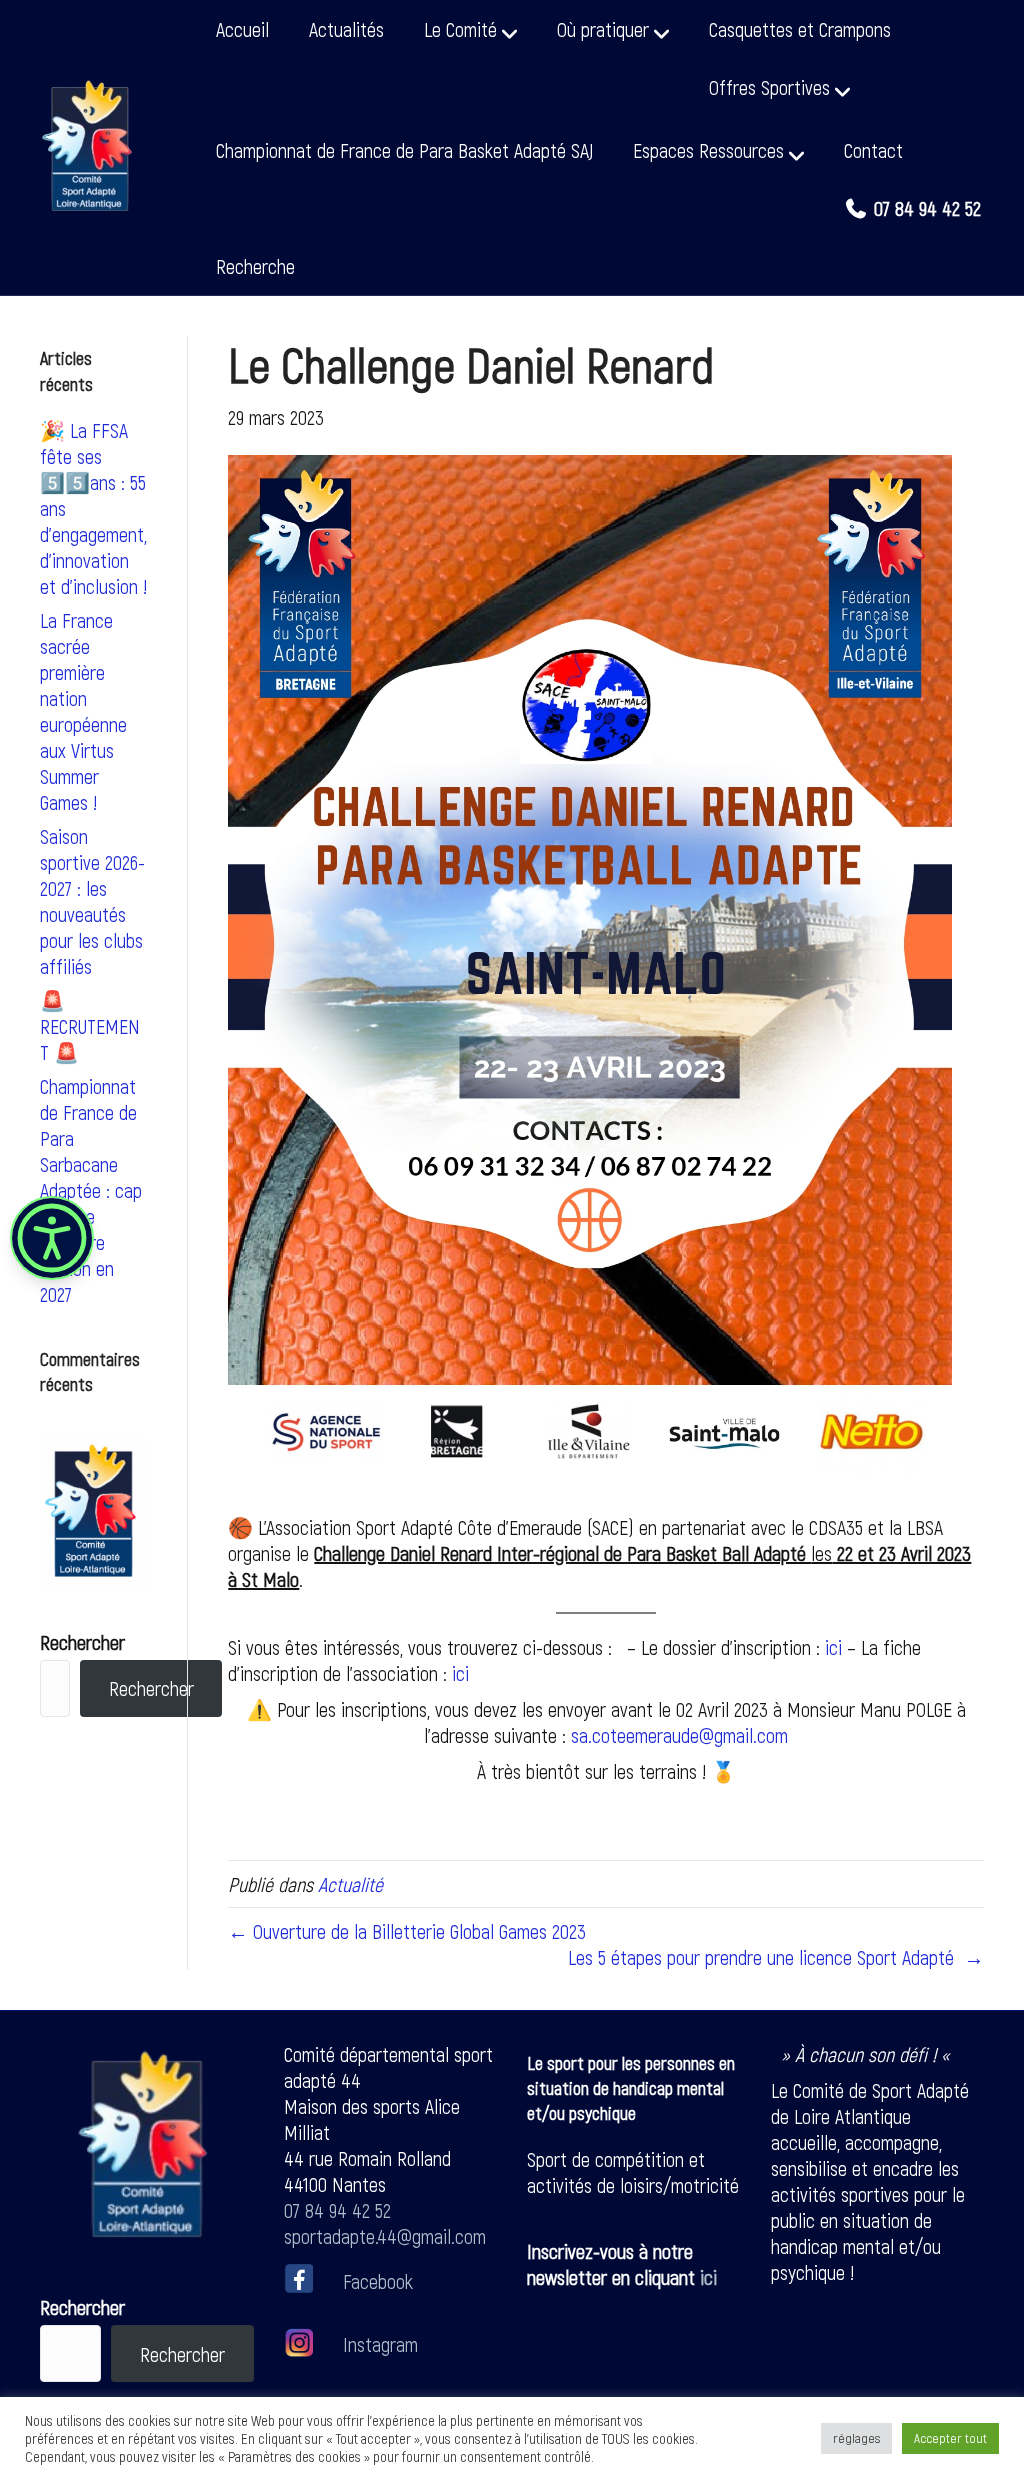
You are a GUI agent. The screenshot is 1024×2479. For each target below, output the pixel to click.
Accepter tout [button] (950, 2438)
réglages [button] (856, 2438)
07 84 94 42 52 (337, 2210)
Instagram (378, 2344)
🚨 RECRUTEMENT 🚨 (90, 1026)
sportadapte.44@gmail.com (385, 2236)
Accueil (242, 29)
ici (460, 1673)
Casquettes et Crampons (800, 29)
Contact (873, 150)
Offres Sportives (769, 87)
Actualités (346, 29)
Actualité (350, 1884)
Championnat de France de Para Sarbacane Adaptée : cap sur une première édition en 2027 (91, 1190)
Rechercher (82, 1642)
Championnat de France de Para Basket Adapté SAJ (404, 150)
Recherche (255, 266)
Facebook (378, 2280)
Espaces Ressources (708, 150)
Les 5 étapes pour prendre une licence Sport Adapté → (776, 1957)
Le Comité (460, 29)
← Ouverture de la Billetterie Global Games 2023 (407, 1931)
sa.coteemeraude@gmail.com (679, 1735)
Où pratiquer (603, 29)
